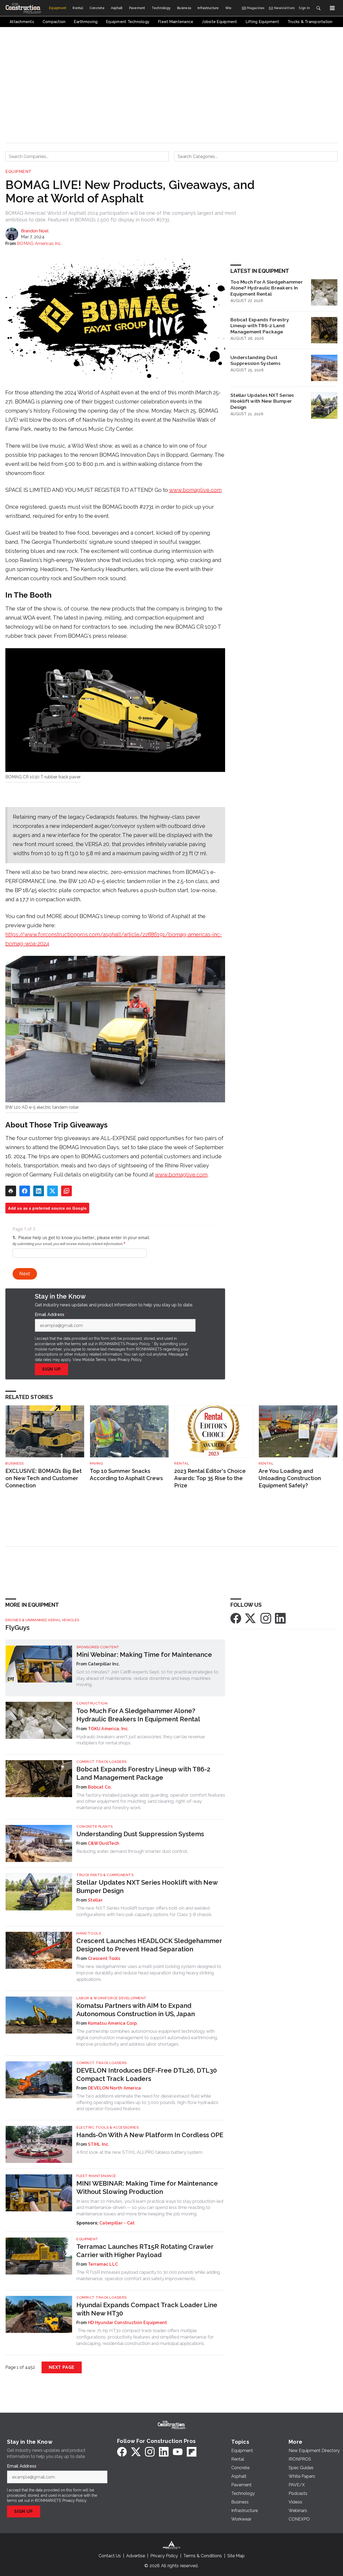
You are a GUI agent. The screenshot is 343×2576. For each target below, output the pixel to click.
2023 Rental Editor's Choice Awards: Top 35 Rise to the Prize (210, 1478)
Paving (96, 1463)
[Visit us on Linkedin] (280, 1618)
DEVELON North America (114, 2088)
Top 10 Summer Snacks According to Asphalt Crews (126, 1475)
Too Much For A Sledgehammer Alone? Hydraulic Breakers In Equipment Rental (267, 288)
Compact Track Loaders (102, 1762)
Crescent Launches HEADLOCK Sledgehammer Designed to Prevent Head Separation (149, 1945)
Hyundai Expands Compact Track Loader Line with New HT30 (147, 2309)
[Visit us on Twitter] (251, 1618)
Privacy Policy (130, 1360)
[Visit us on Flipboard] (192, 2452)
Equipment (18, 172)
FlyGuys (17, 1628)
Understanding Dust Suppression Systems (256, 360)
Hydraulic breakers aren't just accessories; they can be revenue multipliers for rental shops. (141, 1740)
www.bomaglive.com (195, 490)
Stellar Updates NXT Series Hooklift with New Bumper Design (262, 401)
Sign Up (51, 1369)
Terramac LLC (103, 2264)
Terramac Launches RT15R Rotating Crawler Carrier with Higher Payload (145, 2251)
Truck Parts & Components (105, 1875)
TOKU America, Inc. (108, 1729)
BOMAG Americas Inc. (39, 244)
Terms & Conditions (203, 2556)
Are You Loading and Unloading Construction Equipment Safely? (290, 1478)
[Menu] (332, 8)
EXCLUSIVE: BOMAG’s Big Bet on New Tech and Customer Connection (44, 1478)
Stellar (95, 1900)
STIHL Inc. (99, 2144)
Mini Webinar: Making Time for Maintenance (144, 1655)
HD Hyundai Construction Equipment (127, 2323)
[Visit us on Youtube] (178, 2452)
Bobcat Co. (100, 1787)
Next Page (62, 2367)
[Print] (11, 1191)
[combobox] (87, 156)
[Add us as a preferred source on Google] (66, 1191)
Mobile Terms (94, 1360)
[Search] (318, 8)
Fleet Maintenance (96, 2176)
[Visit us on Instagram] (266, 1618)
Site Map (236, 2556)
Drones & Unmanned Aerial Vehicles (42, 1620)
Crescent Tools (104, 1958)
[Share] (25, 1191)
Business (14, 1463)
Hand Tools (89, 1933)
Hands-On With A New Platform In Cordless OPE (150, 2135)
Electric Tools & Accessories (107, 2127)
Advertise (136, 2556)
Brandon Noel (35, 231)
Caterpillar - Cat (117, 2223)
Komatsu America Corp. (113, 2023)
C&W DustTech (104, 1843)
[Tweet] (53, 1191)
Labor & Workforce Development (111, 1998)
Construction (92, 1703)
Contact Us (110, 2556)
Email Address (51, 1315)
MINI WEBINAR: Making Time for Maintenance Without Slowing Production (147, 2187)
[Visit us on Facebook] (236, 1618)
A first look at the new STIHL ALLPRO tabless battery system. (140, 2152)
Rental (182, 1463)
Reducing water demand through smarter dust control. (132, 1851)
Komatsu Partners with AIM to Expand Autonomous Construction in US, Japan (136, 2010)
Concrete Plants (95, 1826)
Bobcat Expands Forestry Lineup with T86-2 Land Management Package (260, 326)
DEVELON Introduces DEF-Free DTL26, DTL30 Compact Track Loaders (147, 2075)
